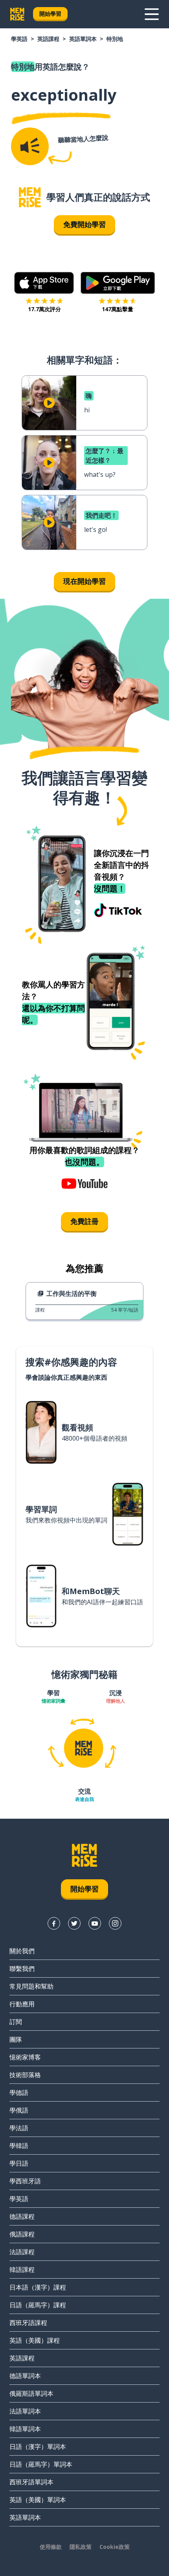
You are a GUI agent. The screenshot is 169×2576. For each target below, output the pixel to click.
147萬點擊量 (118, 309)
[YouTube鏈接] (95, 1923)
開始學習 (50, 14)
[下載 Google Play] (118, 283)
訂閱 (16, 2022)
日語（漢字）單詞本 (38, 2447)
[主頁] (30, 197)
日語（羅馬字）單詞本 (41, 2464)
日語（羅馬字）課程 (38, 2305)
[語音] (30, 146)
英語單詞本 (83, 39)
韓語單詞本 (25, 2429)
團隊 (16, 2039)
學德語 (19, 2093)
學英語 (19, 39)
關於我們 (22, 1951)
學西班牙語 (25, 2181)
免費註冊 (84, 1221)
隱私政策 (81, 2547)
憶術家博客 (25, 2057)
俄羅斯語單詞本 (31, 2393)
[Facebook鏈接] (54, 1923)
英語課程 (48, 39)
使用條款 (51, 2547)
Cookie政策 (115, 2547)
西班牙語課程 (28, 2323)
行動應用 (22, 2004)
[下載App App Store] (44, 283)
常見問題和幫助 (31, 1986)
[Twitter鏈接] (74, 1923)
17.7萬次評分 (44, 309)
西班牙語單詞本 (31, 2482)
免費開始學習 (84, 224)
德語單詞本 (25, 2376)
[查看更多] (152, 14)
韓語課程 (22, 2270)
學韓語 (19, 2146)
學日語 (19, 2163)
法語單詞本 (25, 2411)
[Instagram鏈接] (115, 1923)
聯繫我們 (22, 1969)
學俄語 (19, 2110)
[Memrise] (17, 14)
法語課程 (22, 2252)
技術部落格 (25, 2075)
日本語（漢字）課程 (38, 2287)
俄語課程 (22, 2234)
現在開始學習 (84, 581)
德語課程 (22, 2216)
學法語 (19, 2128)
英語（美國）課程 (35, 2340)
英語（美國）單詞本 (38, 2500)
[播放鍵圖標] (49, 403)
